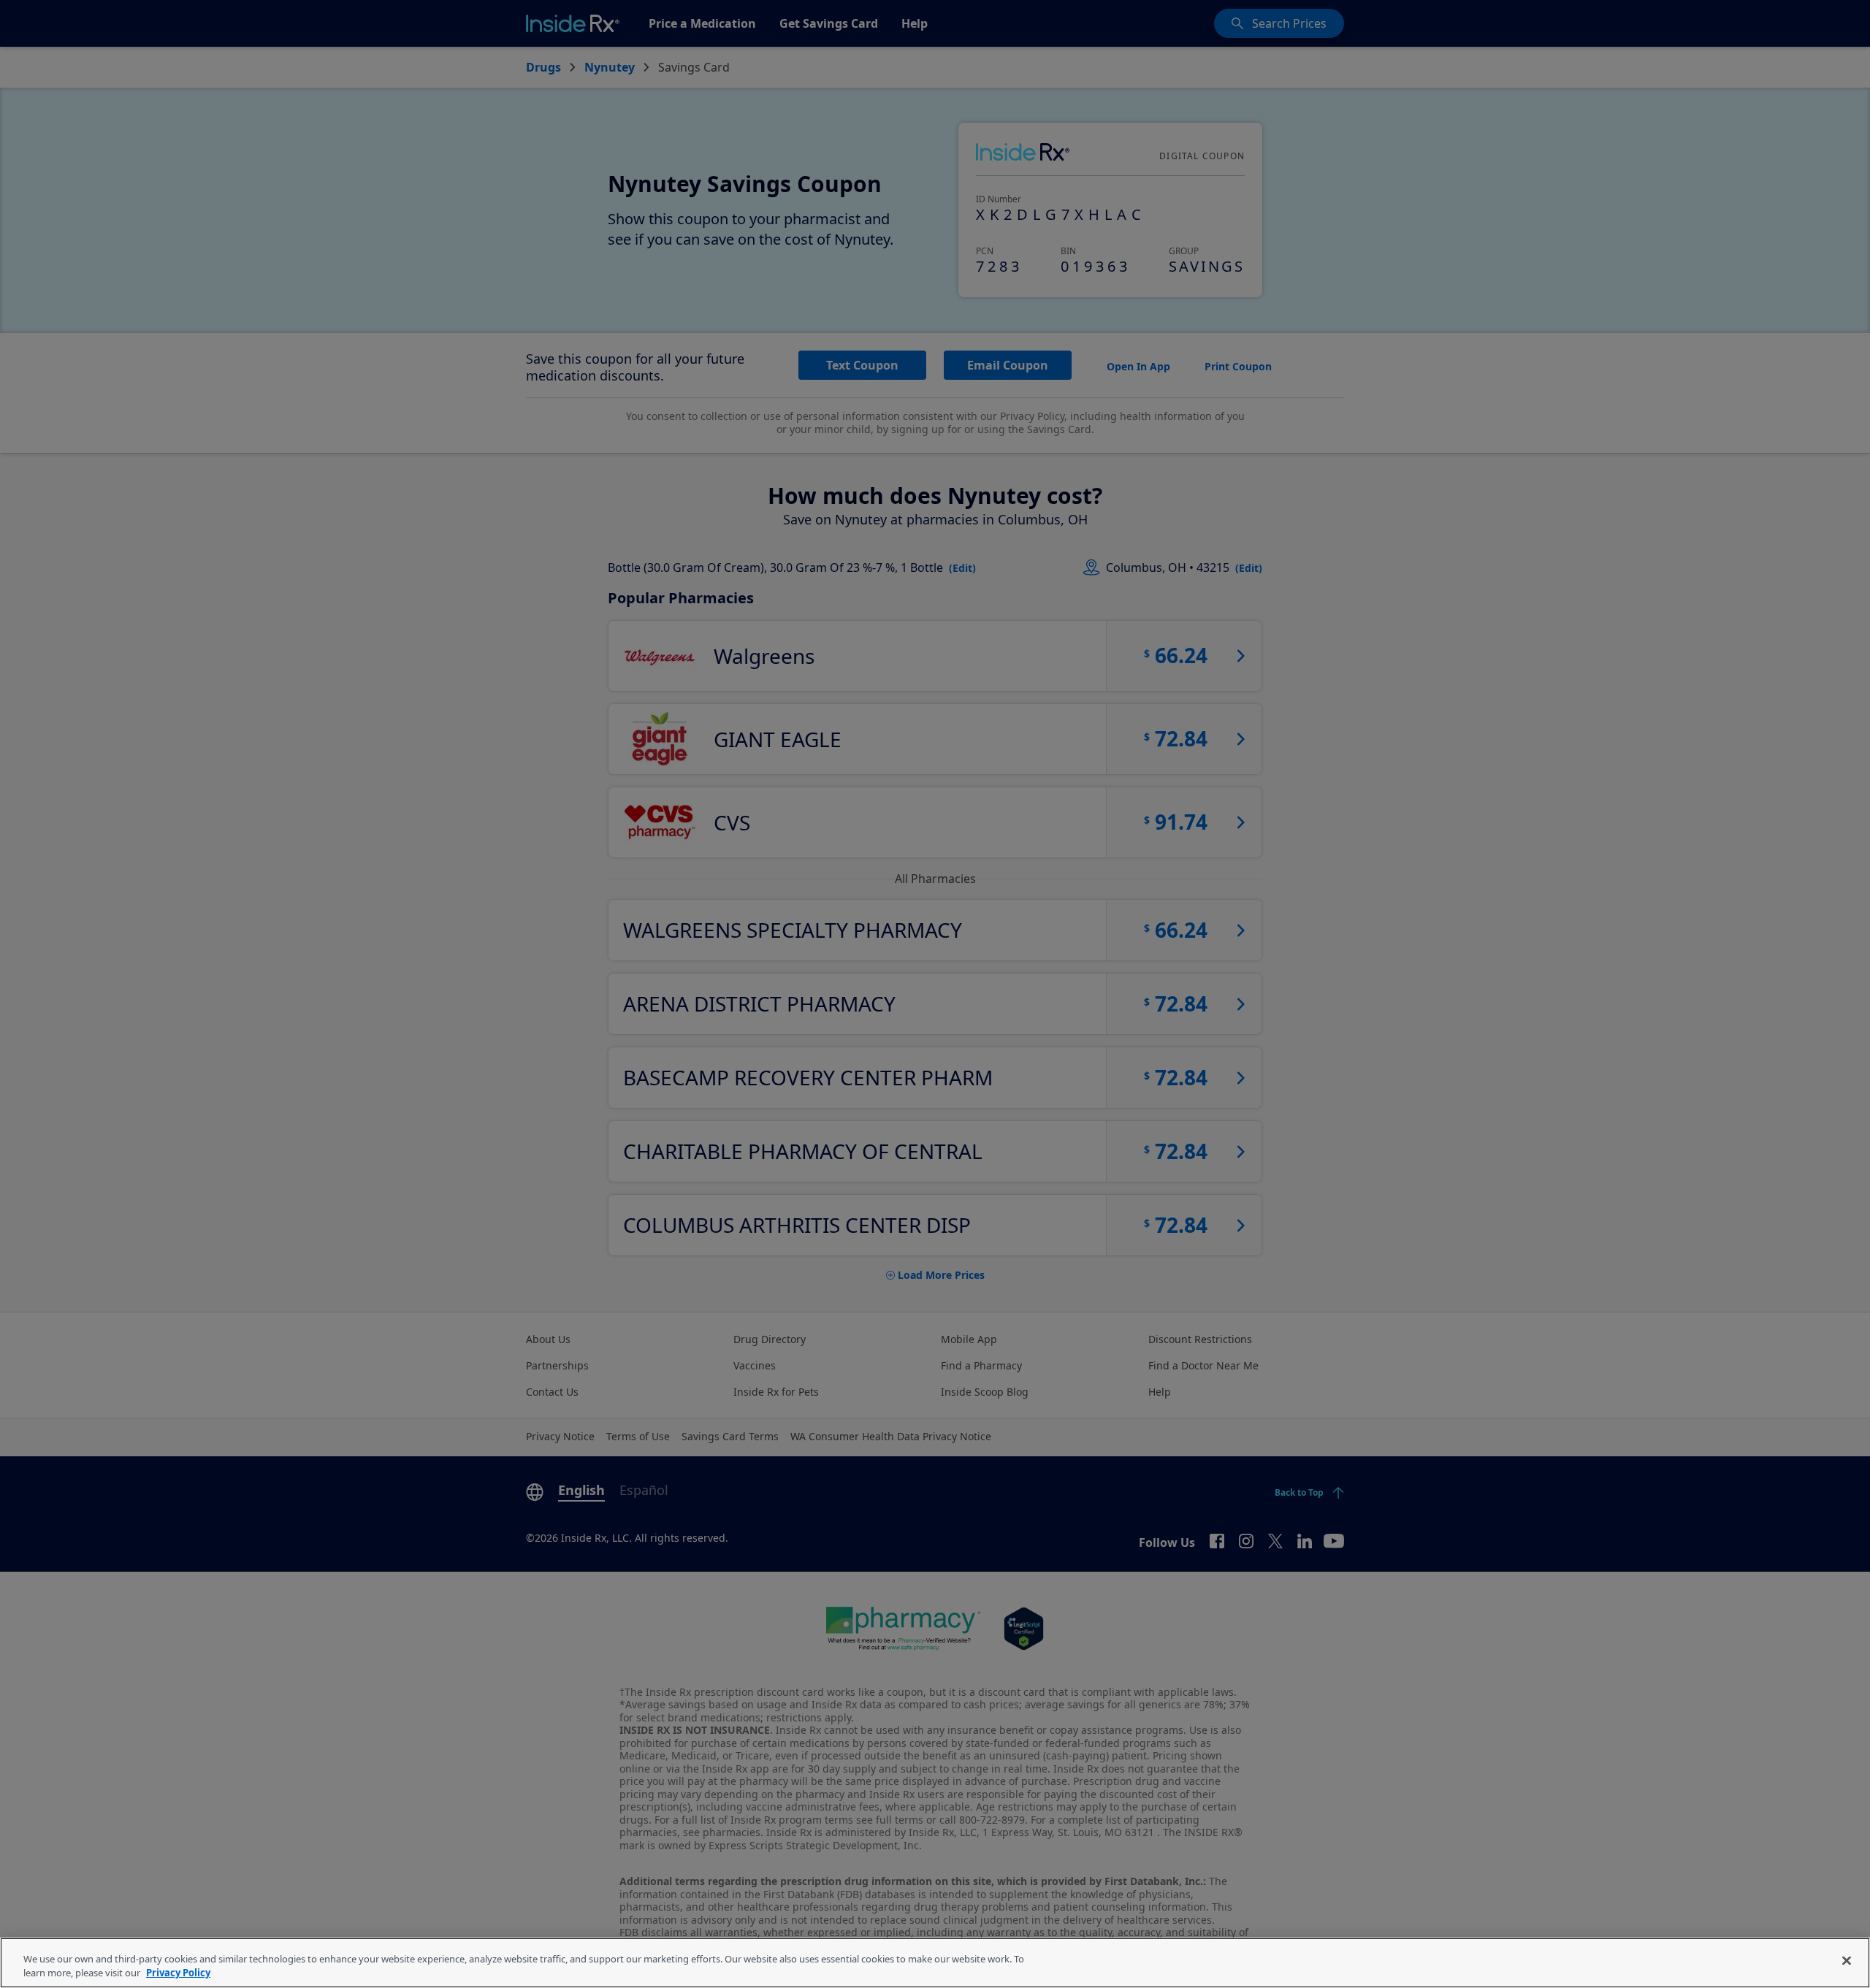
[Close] (1847, 1961)
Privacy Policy (178, 1973)
